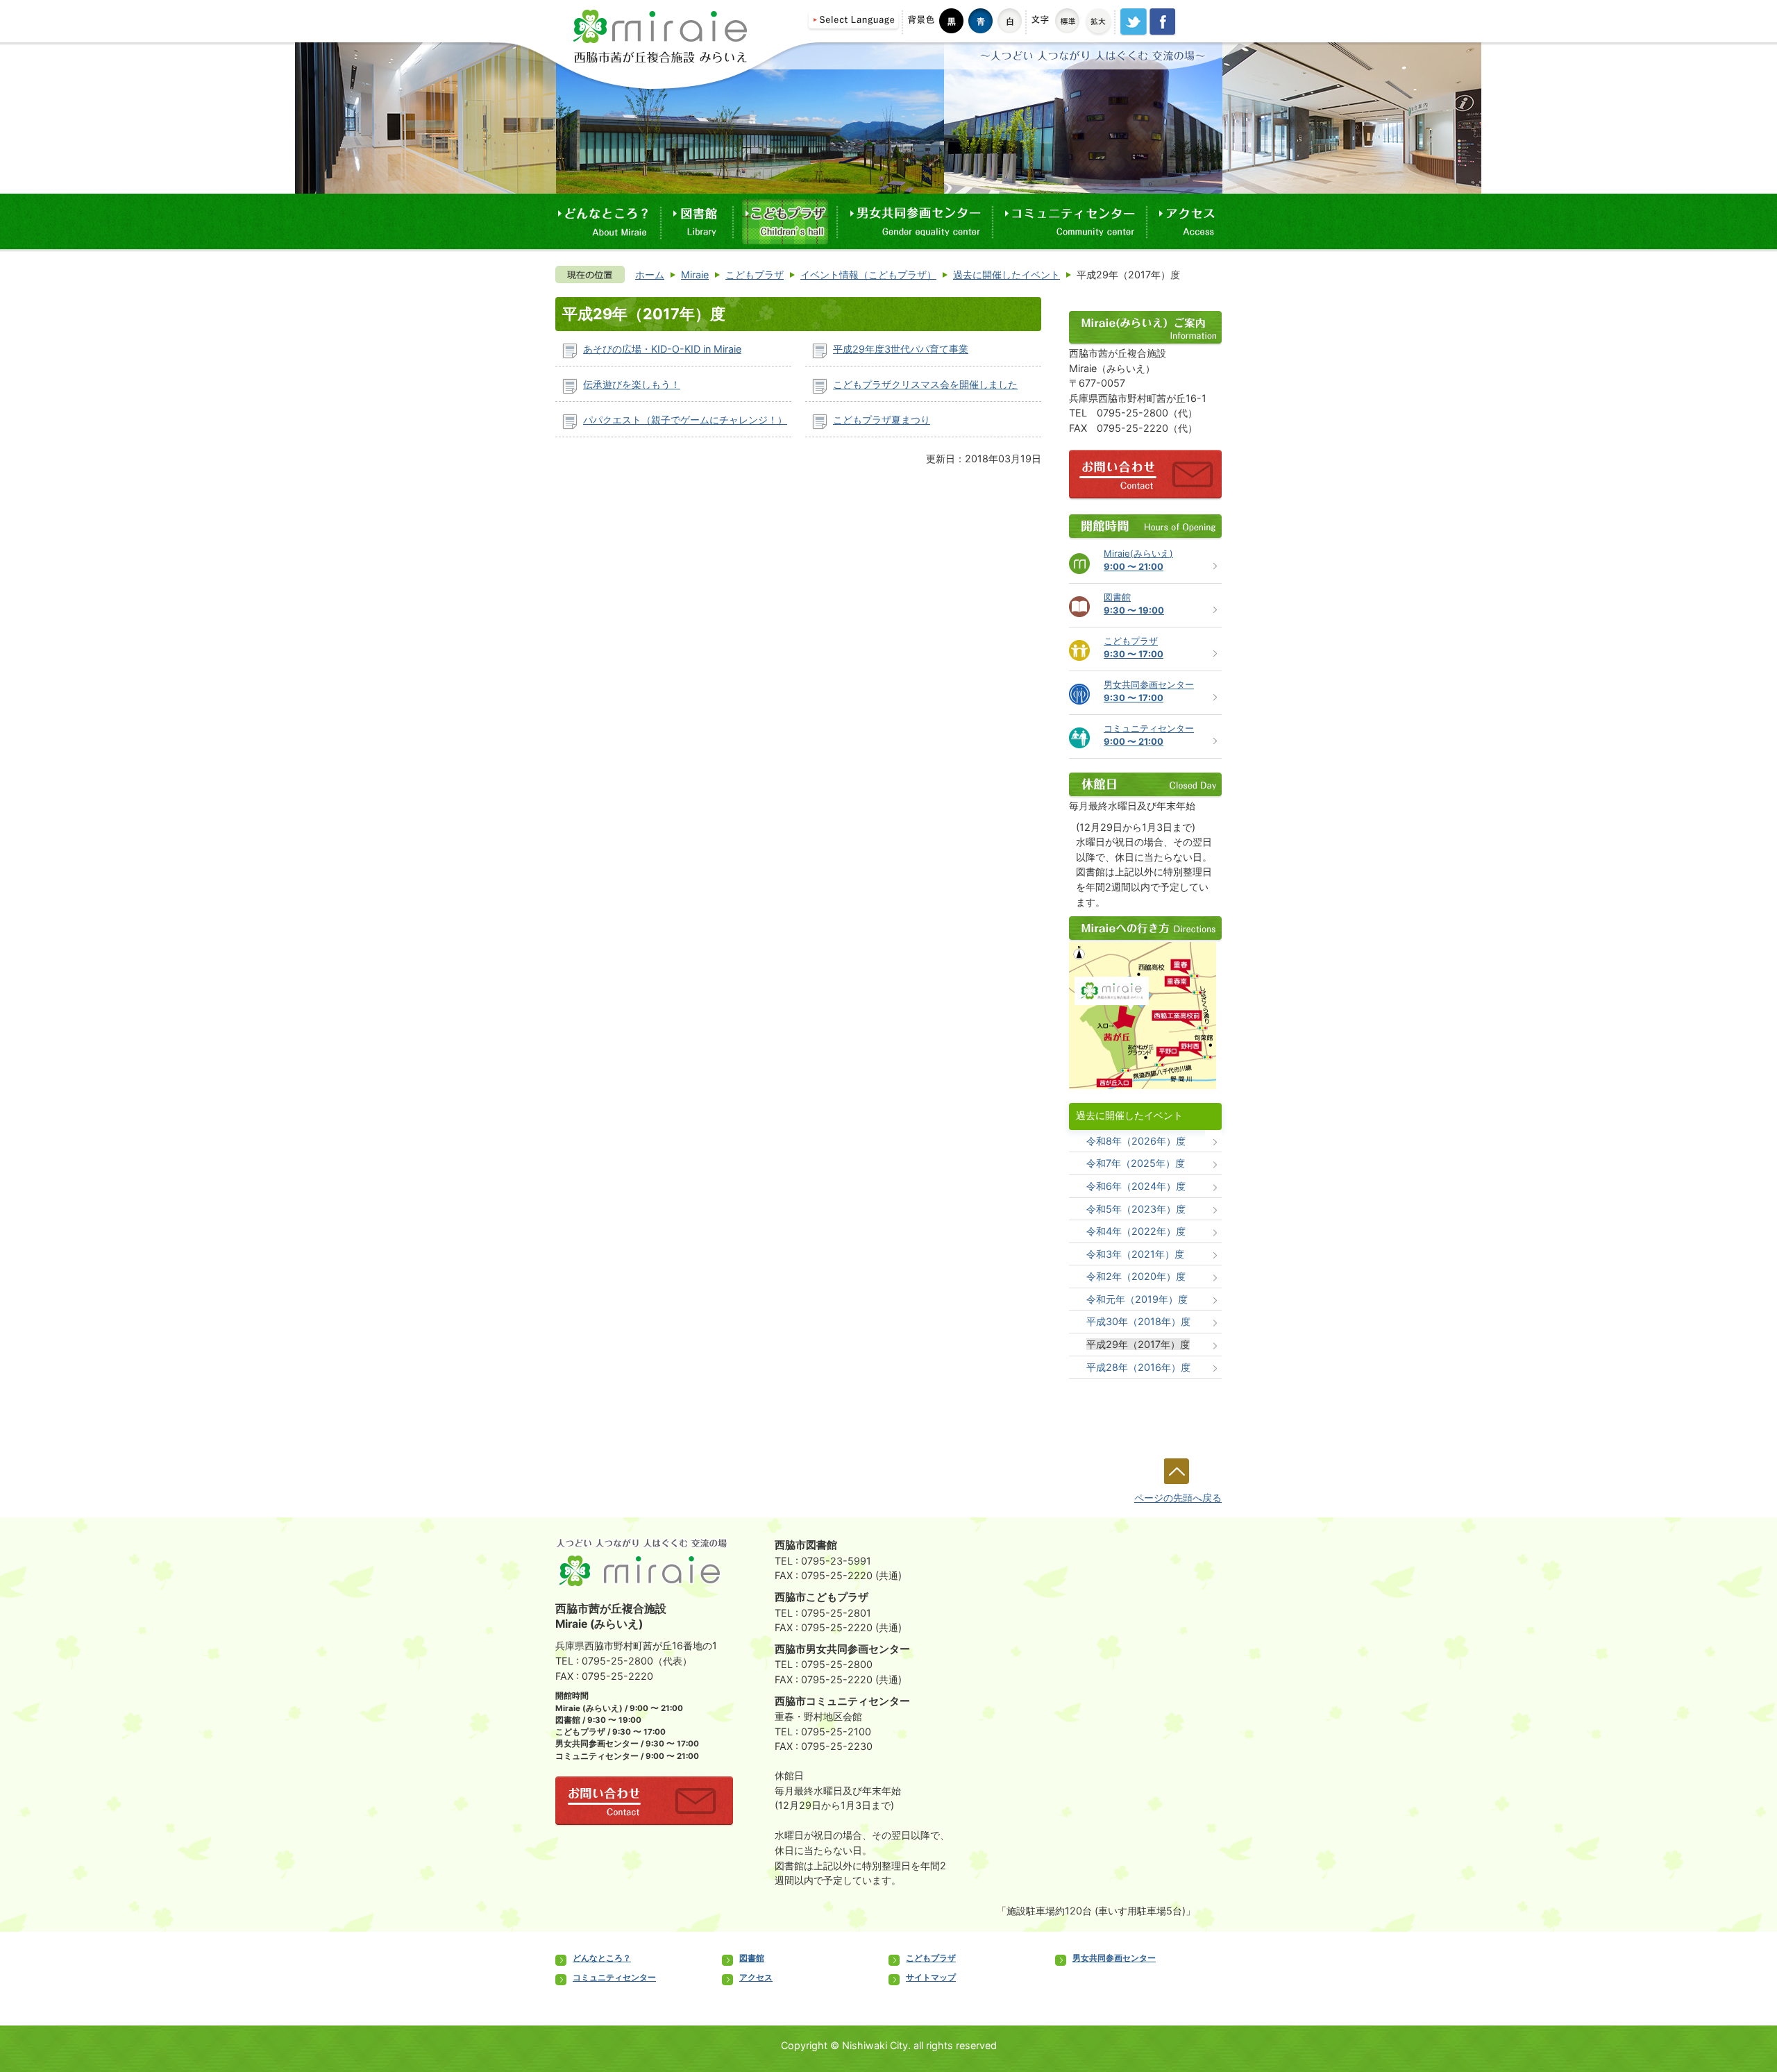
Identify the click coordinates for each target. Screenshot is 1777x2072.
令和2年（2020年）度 (1136, 1276)
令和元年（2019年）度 (1137, 1299)
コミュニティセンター (614, 1978)
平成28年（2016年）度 (1138, 1367)
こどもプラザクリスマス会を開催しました (925, 384)
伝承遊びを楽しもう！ (632, 384)
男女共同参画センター (1114, 1958)
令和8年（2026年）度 (1136, 1141)
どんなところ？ (602, 1958)
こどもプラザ (755, 275)
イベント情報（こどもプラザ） (868, 275)
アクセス (756, 1978)
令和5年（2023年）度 (1136, 1209)
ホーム (650, 275)
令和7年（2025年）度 (1136, 1163)
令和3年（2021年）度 (1135, 1254)
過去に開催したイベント (1007, 275)
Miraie (695, 275)
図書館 (752, 1958)
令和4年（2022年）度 (1136, 1231)
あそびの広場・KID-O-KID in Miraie (662, 349)
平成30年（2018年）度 (1138, 1321)
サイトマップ (931, 1978)
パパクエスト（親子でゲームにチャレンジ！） (685, 420)
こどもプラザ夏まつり (882, 420)
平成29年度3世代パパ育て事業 (901, 349)
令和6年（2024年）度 (1136, 1186)
